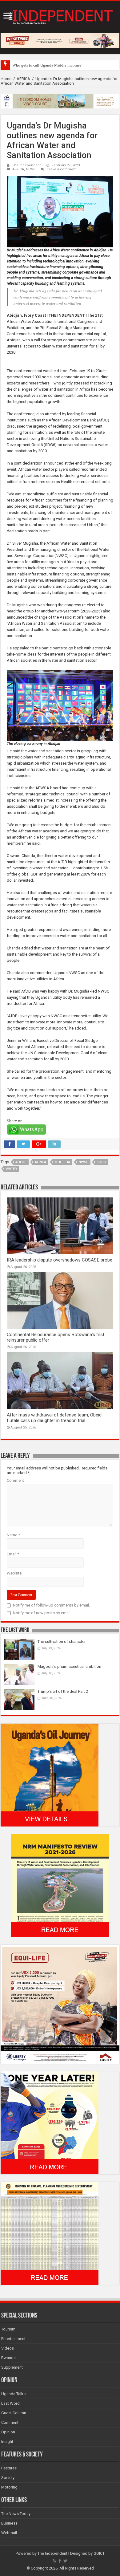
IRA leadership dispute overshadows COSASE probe (60, 1260)
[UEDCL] (50, 2123)
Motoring (9, 2487)
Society (8, 2478)
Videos (8, 2348)
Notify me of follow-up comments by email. (51, 1605)
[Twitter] (65, 2561)
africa (40, 1162)
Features (9, 2468)
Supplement (12, 2367)
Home (6, 79)
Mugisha (62, 1162)
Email (13, 1554)
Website (14, 1573)
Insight (7, 2442)
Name (13, 1535)
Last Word (10, 2403)
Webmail (9, 2533)
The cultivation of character (62, 1641)
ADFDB (21, 1162)
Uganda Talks (13, 2394)
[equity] (60, 2004)
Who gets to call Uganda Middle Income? (47, 65)
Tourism (8, 2329)
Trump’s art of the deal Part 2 (63, 1691)
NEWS (31, 169)
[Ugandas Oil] (50, 1775)
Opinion (8, 2432)
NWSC (83, 1162)
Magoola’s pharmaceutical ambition (69, 1666)
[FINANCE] (50, 2233)
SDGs (101, 1162)
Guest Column (14, 2413)
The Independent (26, 165)
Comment (15, 1480)
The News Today (16, 2514)
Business (9, 2523)
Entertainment (13, 2339)
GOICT (99, 2553)
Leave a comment (62, 169)
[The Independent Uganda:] (60, 16)
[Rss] (54, 2561)
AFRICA (23, 79)
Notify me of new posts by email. (42, 1613)
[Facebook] (60, 2561)
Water (11, 1169)
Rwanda (8, 2358)
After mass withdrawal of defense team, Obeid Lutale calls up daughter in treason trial (54, 1418)
